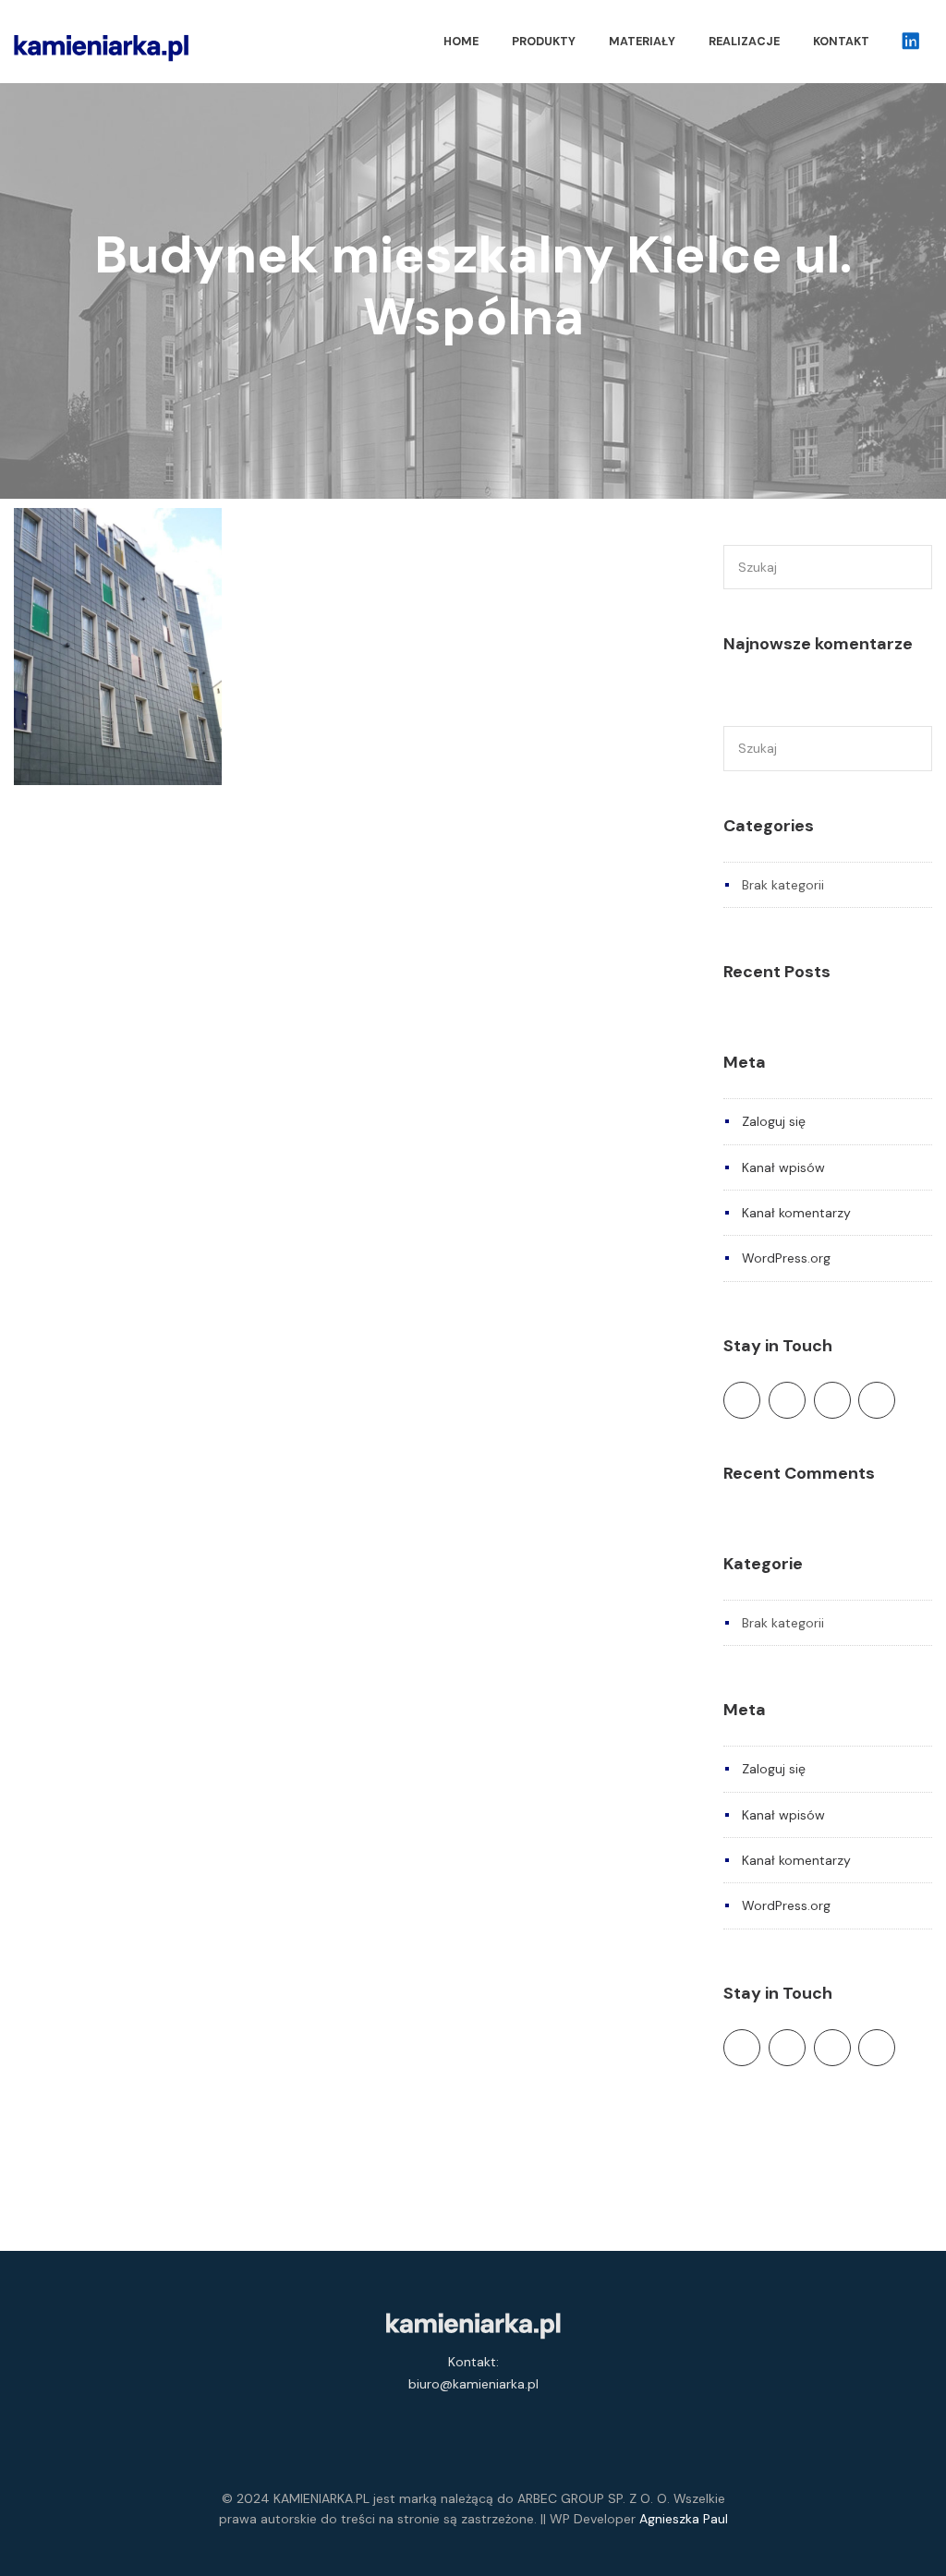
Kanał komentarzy (796, 1213)
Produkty (544, 42)
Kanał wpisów (783, 1167)
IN (909, 42)
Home (461, 42)
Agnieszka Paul (684, 2519)
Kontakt (841, 42)
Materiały (642, 42)
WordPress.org (786, 1258)
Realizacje (744, 42)
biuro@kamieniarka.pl (473, 2384)
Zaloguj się (774, 1121)
